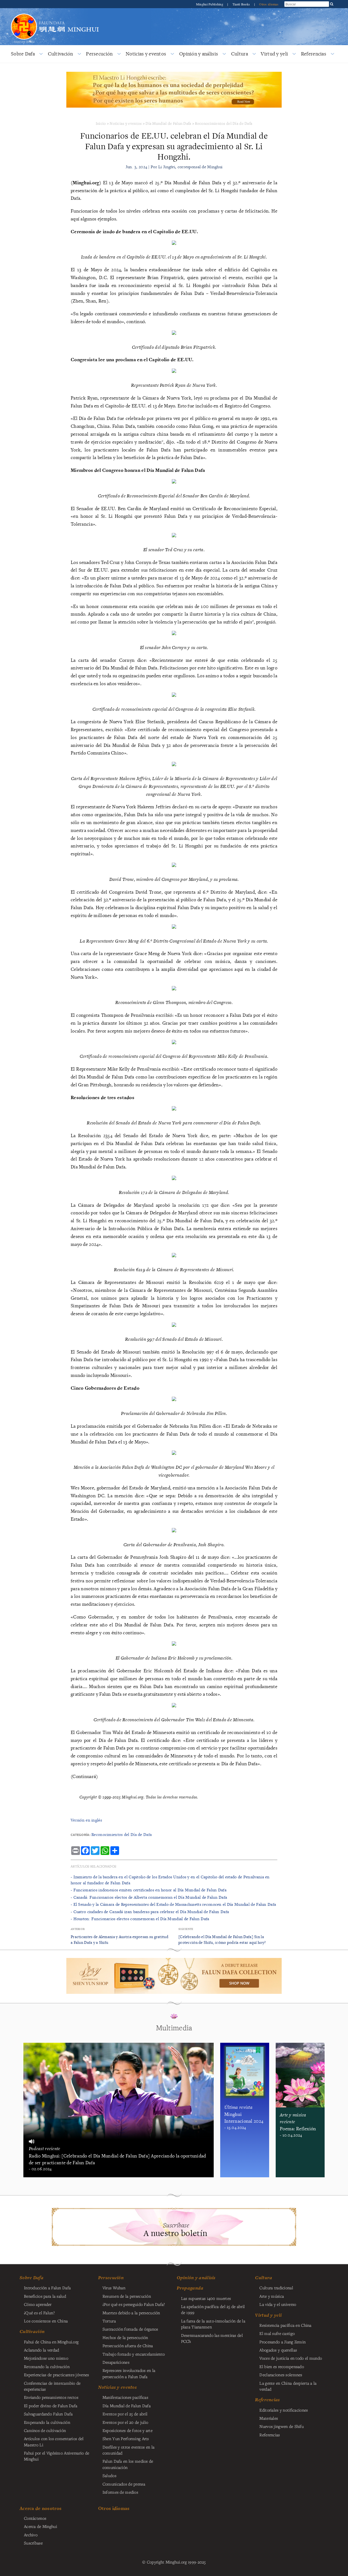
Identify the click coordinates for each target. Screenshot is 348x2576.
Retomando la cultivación (47, 2366)
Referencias (314, 54)
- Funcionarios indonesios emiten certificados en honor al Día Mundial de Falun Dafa (149, 1890)
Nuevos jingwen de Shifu (282, 2426)
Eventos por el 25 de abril (125, 2414)
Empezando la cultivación (47, 2422)
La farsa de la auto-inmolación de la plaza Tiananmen (213, 2324)
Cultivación (60, 54)
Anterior (78, 1929)
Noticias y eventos (146, 54)
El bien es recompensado (282, 2366)
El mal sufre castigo (277, 2333)
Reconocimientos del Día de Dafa (224, 123)
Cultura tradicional (276, 2288)
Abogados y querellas (278, 2350)
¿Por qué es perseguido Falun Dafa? (134, 2304)
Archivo (31, 2535)
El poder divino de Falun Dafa (51, 2406)
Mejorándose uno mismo (46, 2358)
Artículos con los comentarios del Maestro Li (54, 2441)
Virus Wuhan (114, 2288)
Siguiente (186, 1929)
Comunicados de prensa (124, 2484)
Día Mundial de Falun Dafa (168, 123)
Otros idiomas (269, 4)
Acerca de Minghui (41, 2526)
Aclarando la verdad (41, 2350)
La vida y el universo (278, 2304)
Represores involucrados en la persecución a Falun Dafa (129, 2373)
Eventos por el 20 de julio (125, 2422)
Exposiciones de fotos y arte (128, 2430)
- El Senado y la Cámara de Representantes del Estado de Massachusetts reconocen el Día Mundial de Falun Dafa (173, 1904)
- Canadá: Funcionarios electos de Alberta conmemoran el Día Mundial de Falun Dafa (149, 1897)
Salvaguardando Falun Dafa (48, 2414)
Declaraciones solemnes (281, 2375)
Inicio (101, 123)
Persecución (99, 54)
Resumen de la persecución (127, 2296)
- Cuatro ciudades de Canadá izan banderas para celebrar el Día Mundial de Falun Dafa (150, 1912)
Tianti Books (242, 4)
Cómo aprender (38, 2304)
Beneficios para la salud (45, 2296)
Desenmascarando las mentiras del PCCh (212, 2338)
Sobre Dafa (23, 54)
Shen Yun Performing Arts (126, 2438)
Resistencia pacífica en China (285, 2325)
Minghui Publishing (210, 4)
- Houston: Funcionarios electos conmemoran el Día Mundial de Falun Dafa (140, 1919)
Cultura (240, 54)
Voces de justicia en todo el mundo (291, 2358)
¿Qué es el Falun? (39, 2313)
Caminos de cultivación (45, 2430)
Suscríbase (33, 2543)
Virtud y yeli (274, 54)
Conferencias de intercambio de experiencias (52, 2386)
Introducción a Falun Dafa (47, 2288)
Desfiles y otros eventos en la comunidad (129, 2450)
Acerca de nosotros (41, 2508)
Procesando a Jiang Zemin (282, 2342)
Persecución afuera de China (128, 2346)
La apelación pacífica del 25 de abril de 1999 (213, 2309)
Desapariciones (116, 2362)
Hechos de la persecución (125, 2337)
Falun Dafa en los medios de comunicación (128, 2464)
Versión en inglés (86, 1820)
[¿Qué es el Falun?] (24, 13)
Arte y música (272, 2296)
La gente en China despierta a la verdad (288, 2386)
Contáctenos (35, 2518)
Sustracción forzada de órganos (130, 2329)
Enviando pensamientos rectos (51, 2397)
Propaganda (190, 2288)
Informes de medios (120, 2492)
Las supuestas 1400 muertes (206, 2298)
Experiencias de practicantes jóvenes (56, 2375)
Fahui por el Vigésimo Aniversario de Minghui (57, 2456)
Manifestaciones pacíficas (125, 2397)
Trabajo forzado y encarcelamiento (134, 2354)
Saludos (109, 2475)
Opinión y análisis (199, 54)
